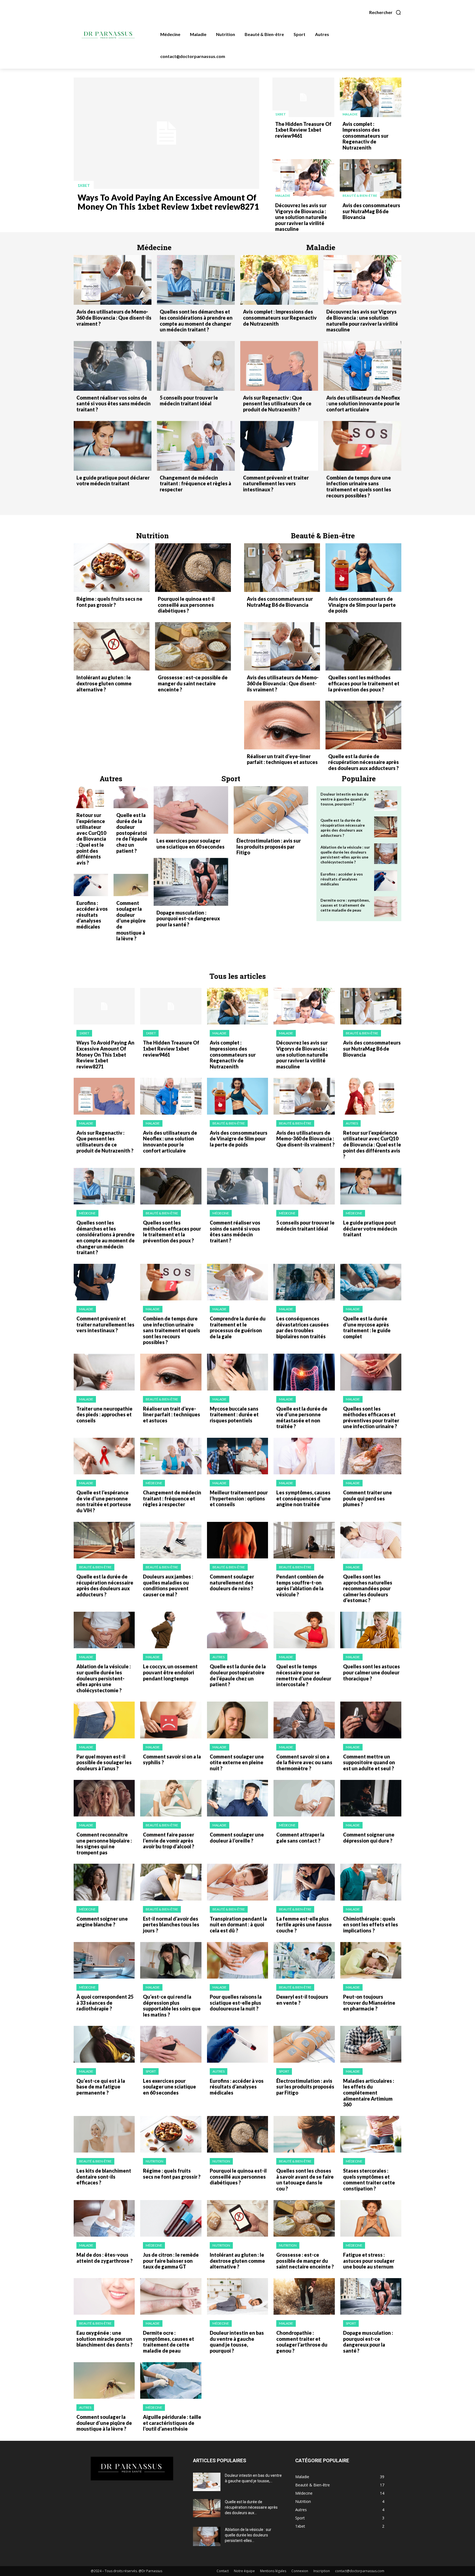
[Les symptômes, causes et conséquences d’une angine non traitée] (304, 1456)
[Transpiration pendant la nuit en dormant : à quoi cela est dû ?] (237, 1882)
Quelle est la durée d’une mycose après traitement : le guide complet (367, 1327)
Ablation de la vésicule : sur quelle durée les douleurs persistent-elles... (248, 2535)
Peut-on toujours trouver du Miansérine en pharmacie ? (369, 2003)
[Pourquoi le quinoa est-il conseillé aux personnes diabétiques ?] (193, 568)
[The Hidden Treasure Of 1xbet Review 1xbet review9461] (303, 97)
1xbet (84, 185)
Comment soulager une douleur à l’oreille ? (237, 1838)
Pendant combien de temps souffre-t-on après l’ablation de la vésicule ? (300, 1585)
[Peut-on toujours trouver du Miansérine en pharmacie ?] (371, 1960)
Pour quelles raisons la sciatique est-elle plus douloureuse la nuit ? (236, 2003)
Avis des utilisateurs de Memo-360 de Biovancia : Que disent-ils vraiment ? (114, 318)
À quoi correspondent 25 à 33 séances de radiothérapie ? (105, 2003)
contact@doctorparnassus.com (360, 2571)
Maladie (350, 114)
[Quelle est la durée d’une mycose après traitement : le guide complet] (371, 1282)
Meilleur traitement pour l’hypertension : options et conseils (239, 1498)
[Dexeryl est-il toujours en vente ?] (304, 1960)
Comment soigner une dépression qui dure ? (369, 1838)
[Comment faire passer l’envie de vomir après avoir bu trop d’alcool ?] (171, 1798)
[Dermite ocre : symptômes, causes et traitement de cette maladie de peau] (386, 907)
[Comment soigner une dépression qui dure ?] (371, 1798)
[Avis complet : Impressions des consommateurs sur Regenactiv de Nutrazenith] (371, 97)
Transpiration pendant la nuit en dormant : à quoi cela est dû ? (238, 1925)
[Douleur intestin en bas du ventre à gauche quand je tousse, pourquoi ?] (386, 801)
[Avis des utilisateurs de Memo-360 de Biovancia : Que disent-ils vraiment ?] (113, 280)
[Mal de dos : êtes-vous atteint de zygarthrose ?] (104, 2218)
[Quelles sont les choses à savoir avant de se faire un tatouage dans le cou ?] (304, 2134)
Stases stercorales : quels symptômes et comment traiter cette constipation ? (369, 2180)
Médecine (87, 1213)
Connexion (300, 2571)
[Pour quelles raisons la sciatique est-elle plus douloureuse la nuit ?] (237, 1960)
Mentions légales (273, 2571)
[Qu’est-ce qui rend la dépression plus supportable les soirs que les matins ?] (171, 1960)
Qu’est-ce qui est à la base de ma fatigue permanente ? (101, 2087)
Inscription (322, 2571)
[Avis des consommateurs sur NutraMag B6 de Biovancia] (371, 179)
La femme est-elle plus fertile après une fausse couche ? (304, 1925)
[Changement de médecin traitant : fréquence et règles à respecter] (196, 446)
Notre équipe (244, 2571)
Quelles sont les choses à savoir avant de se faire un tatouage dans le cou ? (305, 2180)
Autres (352, 1123)
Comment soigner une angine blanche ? (102, 1922)
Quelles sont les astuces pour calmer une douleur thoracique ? (372, 1672)
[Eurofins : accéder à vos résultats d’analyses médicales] (91, 885)
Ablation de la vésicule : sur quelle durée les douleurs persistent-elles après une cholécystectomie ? (345, 855)
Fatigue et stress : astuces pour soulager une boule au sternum (369, 2261)
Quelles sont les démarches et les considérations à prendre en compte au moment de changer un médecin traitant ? (196, 321)
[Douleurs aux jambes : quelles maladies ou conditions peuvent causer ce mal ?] (171, 1540)
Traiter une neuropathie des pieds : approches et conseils (104, 1415)
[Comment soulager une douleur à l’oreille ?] (237, 1798)
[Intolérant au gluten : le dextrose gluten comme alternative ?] (112, 646)
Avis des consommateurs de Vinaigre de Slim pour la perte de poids (362, 605)
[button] (385, 12)
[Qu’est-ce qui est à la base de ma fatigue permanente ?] (104, 2044)
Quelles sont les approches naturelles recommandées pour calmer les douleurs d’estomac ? (368, 1588)
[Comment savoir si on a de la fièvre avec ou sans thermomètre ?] (304, 1720)
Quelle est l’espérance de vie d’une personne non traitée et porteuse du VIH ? (104, 1501)
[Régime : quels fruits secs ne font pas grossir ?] (112, 568)
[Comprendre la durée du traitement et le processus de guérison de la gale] (237, 1282)
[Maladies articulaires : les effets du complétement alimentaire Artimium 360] (371, 2044)
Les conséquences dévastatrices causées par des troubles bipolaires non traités (303, 1327)
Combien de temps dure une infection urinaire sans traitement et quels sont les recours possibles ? (359, 487)
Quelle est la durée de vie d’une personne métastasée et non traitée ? (302, 1418)
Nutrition (154, 2161)
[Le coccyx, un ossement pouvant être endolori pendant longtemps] (171, 1630)
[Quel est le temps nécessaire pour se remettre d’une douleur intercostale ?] (304, 1630)
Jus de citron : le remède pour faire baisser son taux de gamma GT (171, 2261)
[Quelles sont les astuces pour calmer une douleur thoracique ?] (371, 1630)
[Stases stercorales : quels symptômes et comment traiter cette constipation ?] (371, 2134)
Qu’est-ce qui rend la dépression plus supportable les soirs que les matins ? (172, 2006)
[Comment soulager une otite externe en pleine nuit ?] (237, 1720)
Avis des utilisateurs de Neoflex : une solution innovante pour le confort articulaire (363, 404)
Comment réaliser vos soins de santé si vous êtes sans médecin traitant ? (114, 404)
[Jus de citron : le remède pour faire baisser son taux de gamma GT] (171, 2218)
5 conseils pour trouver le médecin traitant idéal (189, 401)
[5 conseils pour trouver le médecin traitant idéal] (196, 366)
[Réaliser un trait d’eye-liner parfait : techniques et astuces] (282, 725)
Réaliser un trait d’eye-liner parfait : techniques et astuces (282, 759)
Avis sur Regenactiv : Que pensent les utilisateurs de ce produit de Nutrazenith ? (277, 404)
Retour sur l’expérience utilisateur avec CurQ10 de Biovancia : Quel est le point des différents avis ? (91, 839)
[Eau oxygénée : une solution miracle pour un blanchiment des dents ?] (104, 2296)
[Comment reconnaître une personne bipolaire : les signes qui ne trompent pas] (104, 1798)
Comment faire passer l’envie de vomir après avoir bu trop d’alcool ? (169, 1840)
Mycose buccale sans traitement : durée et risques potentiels (234, 1415)
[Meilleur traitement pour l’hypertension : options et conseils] (237, 1456)
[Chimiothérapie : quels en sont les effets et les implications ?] (371, 1882)
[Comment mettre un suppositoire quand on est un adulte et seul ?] (371, 1720)
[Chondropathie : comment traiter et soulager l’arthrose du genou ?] (304, 2296)
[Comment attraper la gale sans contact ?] (304, 1798)
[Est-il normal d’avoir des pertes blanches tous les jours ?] (171, 1882)
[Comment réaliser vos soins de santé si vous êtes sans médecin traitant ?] (113, 366)
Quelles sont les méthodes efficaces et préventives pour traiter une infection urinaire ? (371, 1418)
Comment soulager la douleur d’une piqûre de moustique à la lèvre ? (131, 921)
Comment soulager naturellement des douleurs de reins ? (232, 1582)
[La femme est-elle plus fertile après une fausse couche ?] (304, 1882)
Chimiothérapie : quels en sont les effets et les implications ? (371, 1925)
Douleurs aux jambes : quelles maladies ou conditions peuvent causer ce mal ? (168, 1585)
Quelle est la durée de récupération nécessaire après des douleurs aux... (251, 2507)
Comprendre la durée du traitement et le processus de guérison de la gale (238, 1327)
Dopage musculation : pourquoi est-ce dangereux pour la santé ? (188, 919)
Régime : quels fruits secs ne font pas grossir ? (109, 602)
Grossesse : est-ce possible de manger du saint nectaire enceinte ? (193, 683)
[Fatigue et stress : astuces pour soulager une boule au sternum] (371, 2218)
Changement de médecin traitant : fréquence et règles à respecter (195, 484)
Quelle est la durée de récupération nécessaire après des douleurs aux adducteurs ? (364, 762)
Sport (151, 2071)
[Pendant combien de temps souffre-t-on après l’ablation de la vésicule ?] (304, 1540)
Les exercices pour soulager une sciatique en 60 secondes (190, 844)
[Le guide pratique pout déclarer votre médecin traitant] (113, 446)
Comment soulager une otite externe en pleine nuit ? (237, 1762)
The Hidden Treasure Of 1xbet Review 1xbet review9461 (303, 130)
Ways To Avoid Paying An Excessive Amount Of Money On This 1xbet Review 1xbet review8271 (168, 202)
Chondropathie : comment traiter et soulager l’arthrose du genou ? (302, 2342)
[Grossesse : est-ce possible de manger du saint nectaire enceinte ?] (193, 646)
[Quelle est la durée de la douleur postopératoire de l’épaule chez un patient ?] (131, 797)
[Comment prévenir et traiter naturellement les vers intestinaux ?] (279, 446)
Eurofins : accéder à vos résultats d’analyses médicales (92, 915)
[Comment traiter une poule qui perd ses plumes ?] (371, 1456)
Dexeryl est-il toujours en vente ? (302, 2000)
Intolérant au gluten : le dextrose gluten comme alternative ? (104, 683)
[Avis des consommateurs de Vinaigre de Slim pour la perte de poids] (363, 568)
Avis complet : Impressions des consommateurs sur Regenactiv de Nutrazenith (365, 136)
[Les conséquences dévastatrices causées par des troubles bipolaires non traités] (304, 1282)
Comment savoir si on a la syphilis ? (172, 1760)
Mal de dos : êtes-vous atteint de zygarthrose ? (104, 2258)
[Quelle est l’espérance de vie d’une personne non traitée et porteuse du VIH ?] (104, 1456)
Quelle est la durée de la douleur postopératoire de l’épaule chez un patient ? (132, 833)
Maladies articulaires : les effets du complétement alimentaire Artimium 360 (369, 2093)
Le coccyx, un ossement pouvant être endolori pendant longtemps (170, 1672)
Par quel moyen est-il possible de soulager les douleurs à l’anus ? (104, 1762)
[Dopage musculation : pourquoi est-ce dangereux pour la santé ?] (191, 882)
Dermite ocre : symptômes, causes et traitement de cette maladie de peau (345, 905)
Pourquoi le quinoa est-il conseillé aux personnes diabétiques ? (186, 605)
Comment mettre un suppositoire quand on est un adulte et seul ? (369, 1762)
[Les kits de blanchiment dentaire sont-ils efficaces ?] (104, 2134)
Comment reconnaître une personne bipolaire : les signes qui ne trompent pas (104, 1844)
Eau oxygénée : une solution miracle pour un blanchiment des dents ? (104, 2339)
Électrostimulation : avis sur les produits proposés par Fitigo (269, 847)
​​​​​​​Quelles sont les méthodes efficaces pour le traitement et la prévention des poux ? (364, 683)
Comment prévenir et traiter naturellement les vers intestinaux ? (276, 484)
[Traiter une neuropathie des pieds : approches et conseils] (104, 1372)
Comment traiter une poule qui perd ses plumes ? (368, 1498)
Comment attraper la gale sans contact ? (300, 1838)
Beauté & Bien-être (360, 196)
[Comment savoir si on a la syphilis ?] (171, 1720)
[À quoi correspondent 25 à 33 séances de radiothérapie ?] (104, 1960)
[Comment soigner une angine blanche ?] (104, 1882)
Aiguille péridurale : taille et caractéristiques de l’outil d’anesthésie (172, 2423)
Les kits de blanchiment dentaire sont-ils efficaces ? (104, 2177)
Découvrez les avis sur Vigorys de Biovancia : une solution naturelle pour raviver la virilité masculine (301, 217)
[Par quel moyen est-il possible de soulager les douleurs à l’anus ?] (104, 1720)
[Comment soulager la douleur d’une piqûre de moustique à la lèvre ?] (131, 885)
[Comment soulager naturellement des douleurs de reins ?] (237, 1540)
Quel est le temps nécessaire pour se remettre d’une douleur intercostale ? (304, 1675)
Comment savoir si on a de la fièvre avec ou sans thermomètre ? (304, 1762)
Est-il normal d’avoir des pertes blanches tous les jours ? (171, 1925)
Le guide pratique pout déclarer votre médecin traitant (113, 481)
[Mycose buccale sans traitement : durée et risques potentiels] (237, 1372)
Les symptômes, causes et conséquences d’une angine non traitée (303, 1498)
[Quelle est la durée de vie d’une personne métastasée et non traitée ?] (304, 1372)
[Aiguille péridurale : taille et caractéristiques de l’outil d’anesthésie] (171, 2380)
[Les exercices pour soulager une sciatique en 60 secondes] (191, 810)
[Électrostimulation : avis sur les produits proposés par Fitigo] (271, 810)
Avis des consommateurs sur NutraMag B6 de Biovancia (371, 211)
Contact (223, 2571)
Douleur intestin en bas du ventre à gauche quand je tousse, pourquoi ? (345, 799)
